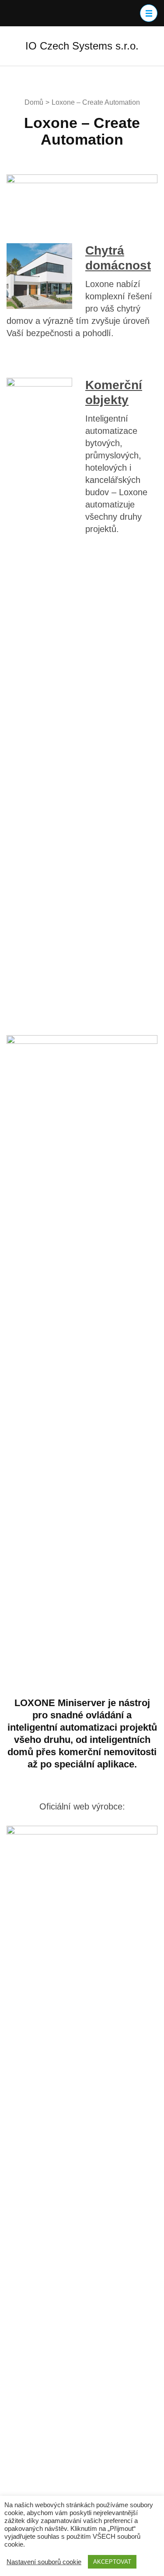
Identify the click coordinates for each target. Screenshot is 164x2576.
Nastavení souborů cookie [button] (44, 2562)
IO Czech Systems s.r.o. (82, 46)
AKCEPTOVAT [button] (112, 2562)
